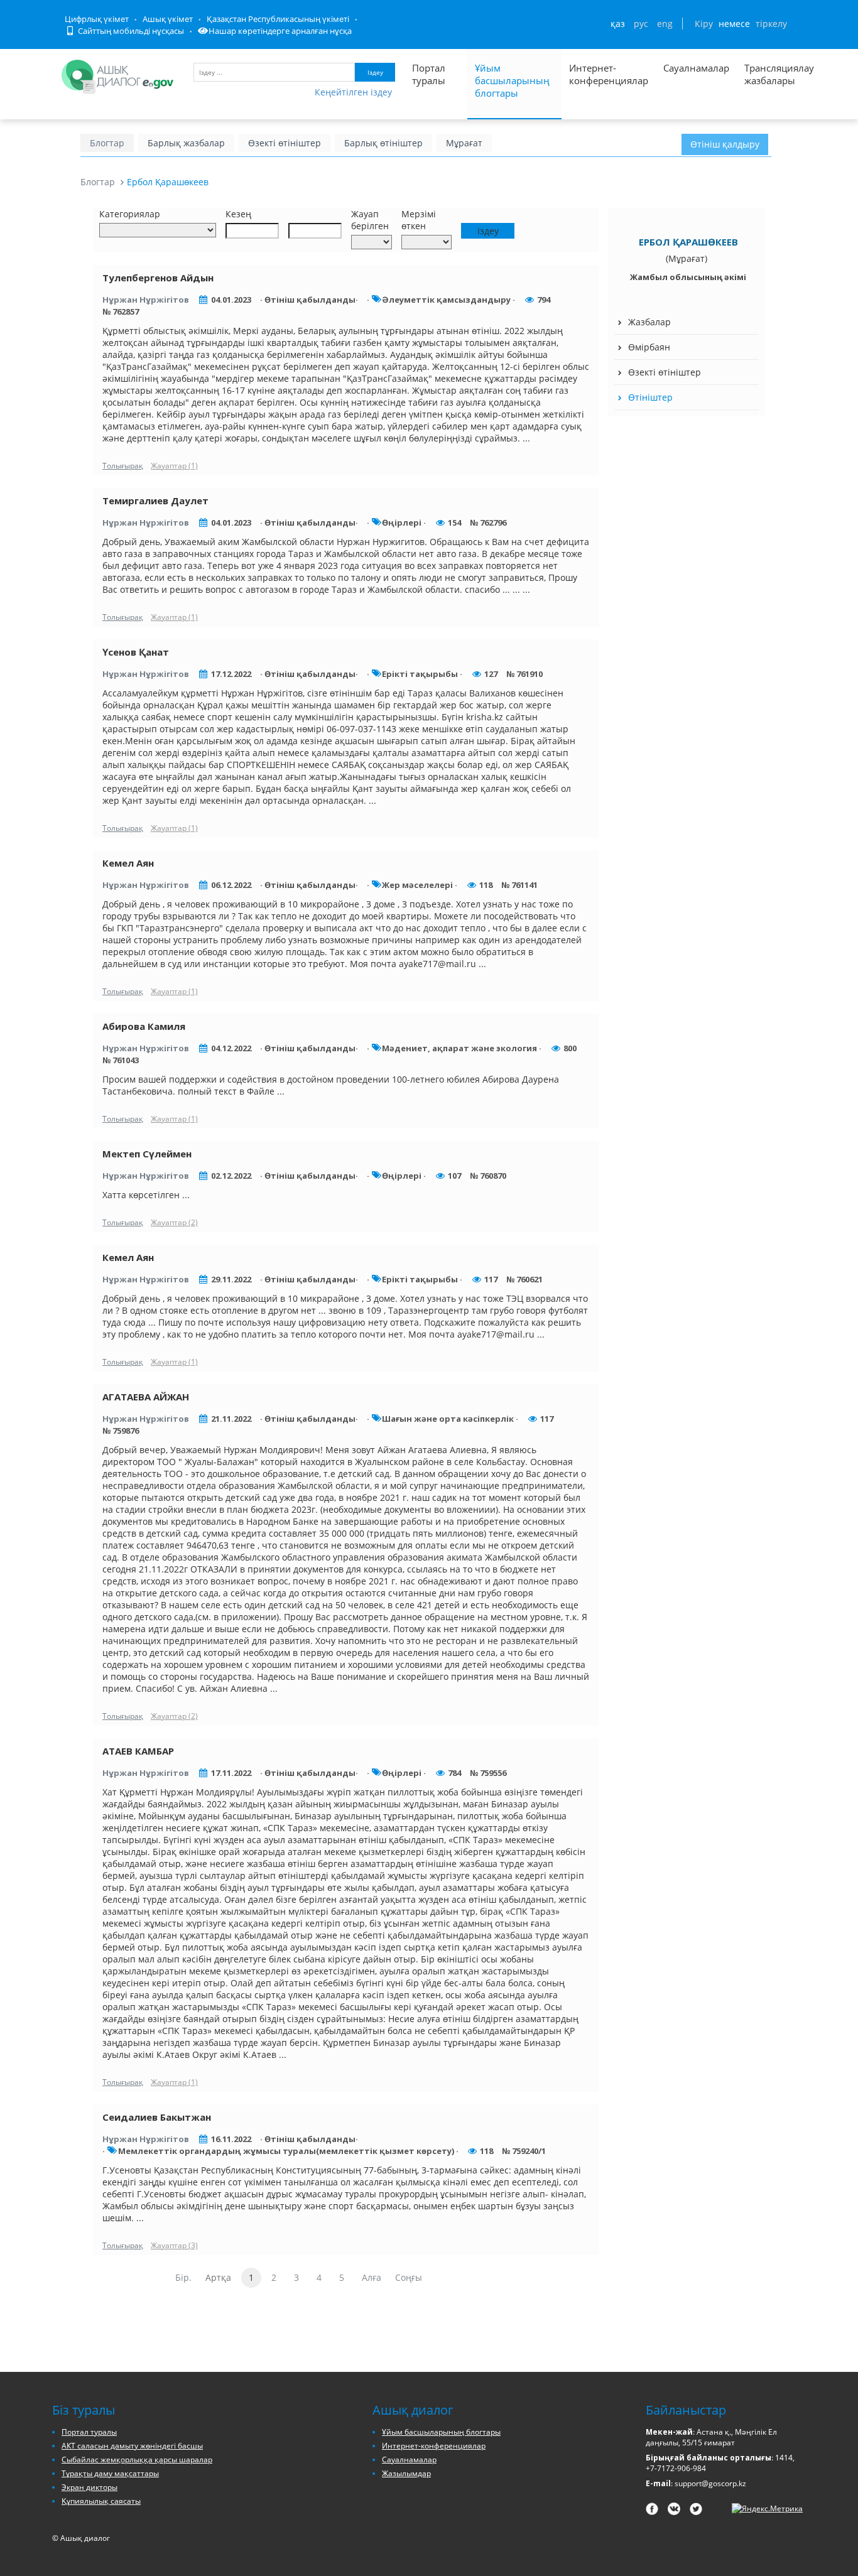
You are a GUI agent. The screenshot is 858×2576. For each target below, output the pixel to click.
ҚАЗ (618, 24)
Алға (372, 2277)
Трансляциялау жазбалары (766, 74)
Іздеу (375, 72)
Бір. (183, 2277)
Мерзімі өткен (419, 220)
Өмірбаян (649, 347)
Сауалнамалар (696, 68)
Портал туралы (429, 74)
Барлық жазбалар (186, 143)
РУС (641, 24)
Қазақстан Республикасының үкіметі (278, 19)
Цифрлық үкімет (97, 19)
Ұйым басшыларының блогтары (512, 80)
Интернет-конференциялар (609, 74)
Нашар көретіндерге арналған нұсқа (280, 31)
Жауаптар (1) (174, 466)
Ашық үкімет (168, 19)
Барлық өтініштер (383, 143)
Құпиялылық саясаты (101, 2501)
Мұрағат (464, 143)
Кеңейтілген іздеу (353, 92)
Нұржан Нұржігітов (146, 300)
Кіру (704, 24)
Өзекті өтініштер (285, 143)
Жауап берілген (370, 220)
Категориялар (130, 214)
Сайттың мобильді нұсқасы (130, 31)
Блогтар (107, 143)
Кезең (238, 214)
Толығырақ (123, 466)
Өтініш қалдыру (725, 144)
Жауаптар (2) (174, 1222)
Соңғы (409, 2277)
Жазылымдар (406, 2473)
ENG (665, 24)
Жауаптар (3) (174, 2245)
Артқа (218, 2277)
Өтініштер (650, 397)
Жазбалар (649, 322)
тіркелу (771, 24)
